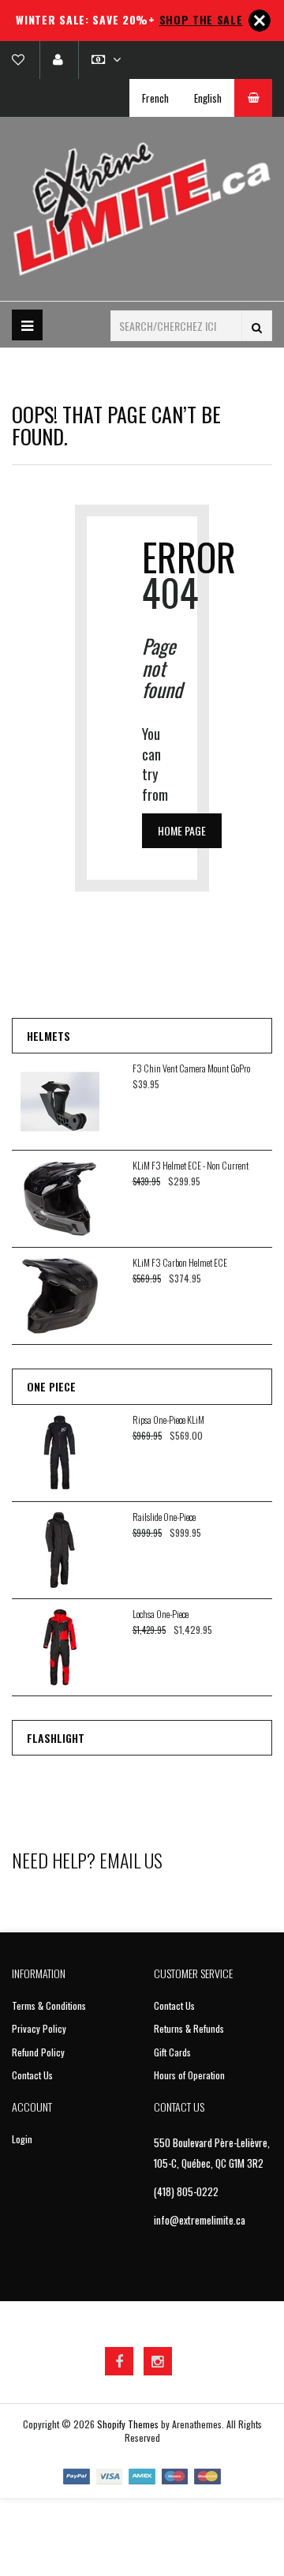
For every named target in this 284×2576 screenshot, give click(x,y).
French (155, 98)
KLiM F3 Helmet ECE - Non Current (191, 1165)
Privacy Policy (39, 2028)
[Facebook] (119, 2361)
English (208, 98)
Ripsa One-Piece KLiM (168, 1419)
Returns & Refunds (189, 2028)
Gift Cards (172, 2052)
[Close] (260, 21)
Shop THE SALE (201, 19)
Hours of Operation (189, 2075)
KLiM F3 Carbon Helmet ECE (180, 1262)
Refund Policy (38, 2052)
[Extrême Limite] (142, 209)
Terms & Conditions (49, 2005)
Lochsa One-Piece (161, 1614)
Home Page (182, 830)
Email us (131, 1860)
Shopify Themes (128, 2424)
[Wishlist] (24, 60)
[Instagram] (158, 2361)
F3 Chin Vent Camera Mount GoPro (191, 1068)
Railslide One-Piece (164, 1517)
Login (22, 2139)
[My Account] (58, 60)
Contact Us (32, 2075)
